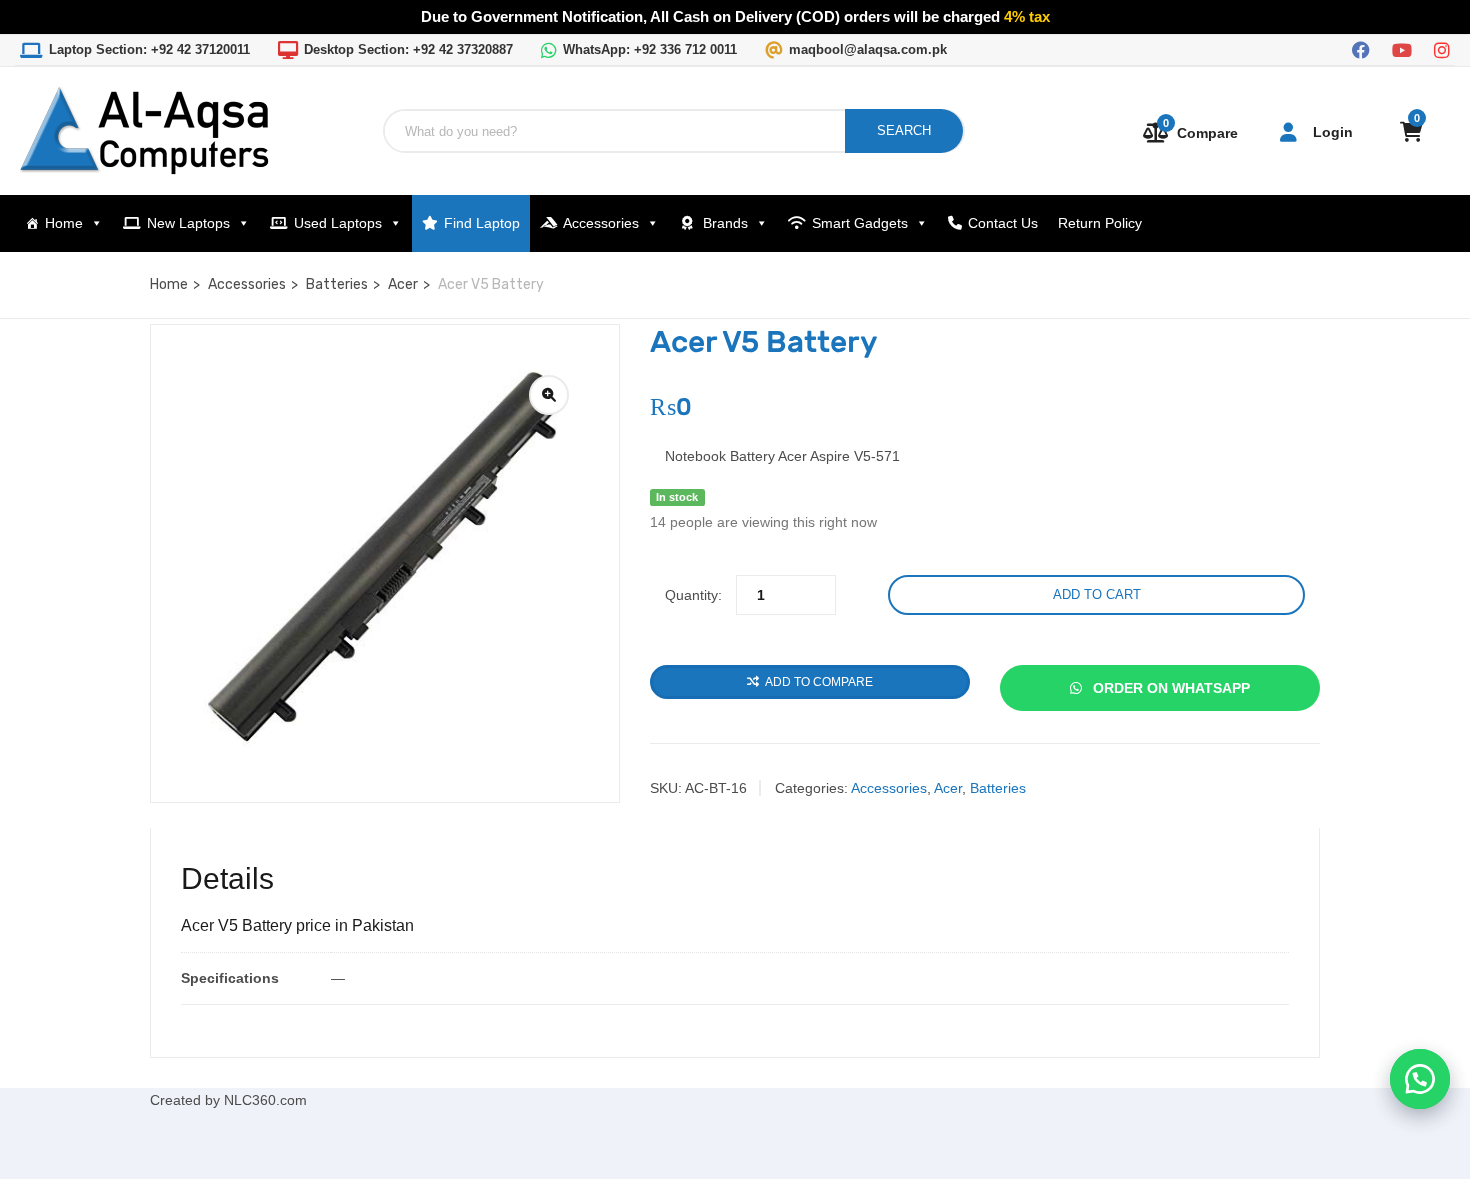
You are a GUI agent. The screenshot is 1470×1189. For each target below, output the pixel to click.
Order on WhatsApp (1169, 688)
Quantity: (693, 595)
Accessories (601, 223)
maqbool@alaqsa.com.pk (868, 49)
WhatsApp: (650, 49)
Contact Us (1003, 223)
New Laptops (188, 223)
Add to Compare (819, 682)
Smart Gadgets (860, 223)
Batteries (337, 284)
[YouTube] (1402, 48)
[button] (1420, 1079)
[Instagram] (1442, 48)
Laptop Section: (149, 49)
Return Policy (1100, 223)
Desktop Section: (408, 49)
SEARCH (904, 130)
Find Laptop (482, 223)
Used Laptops (338, 223)
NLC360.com (265, 1100)
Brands (725, 223)
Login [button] (1333, 132)
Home (64, 223)
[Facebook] (1361, 48)
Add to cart (1097, 594)
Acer (403, 284)
